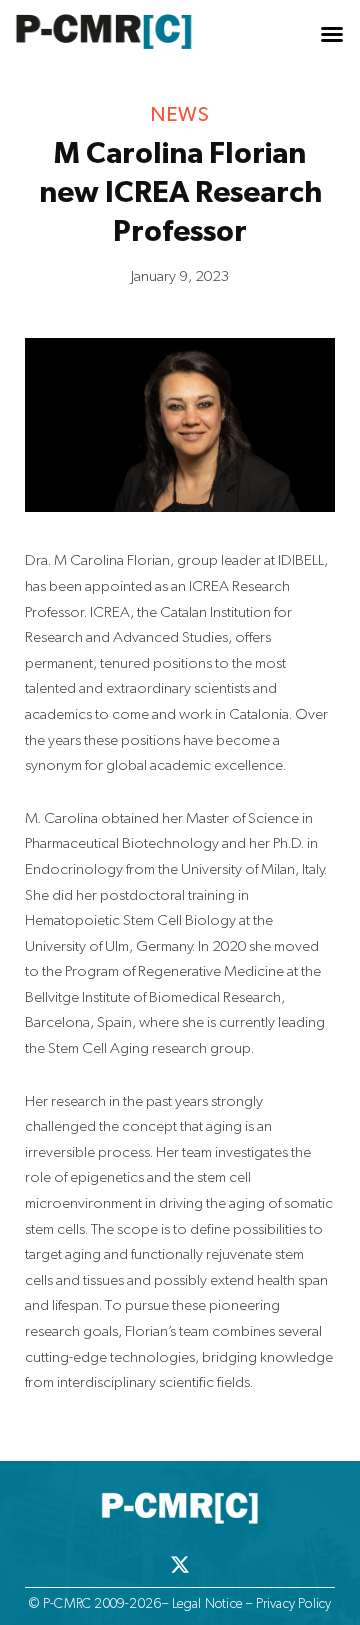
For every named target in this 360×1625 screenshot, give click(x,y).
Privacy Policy (294, 1603)
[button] (332, 34)
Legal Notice (207, 1603)
